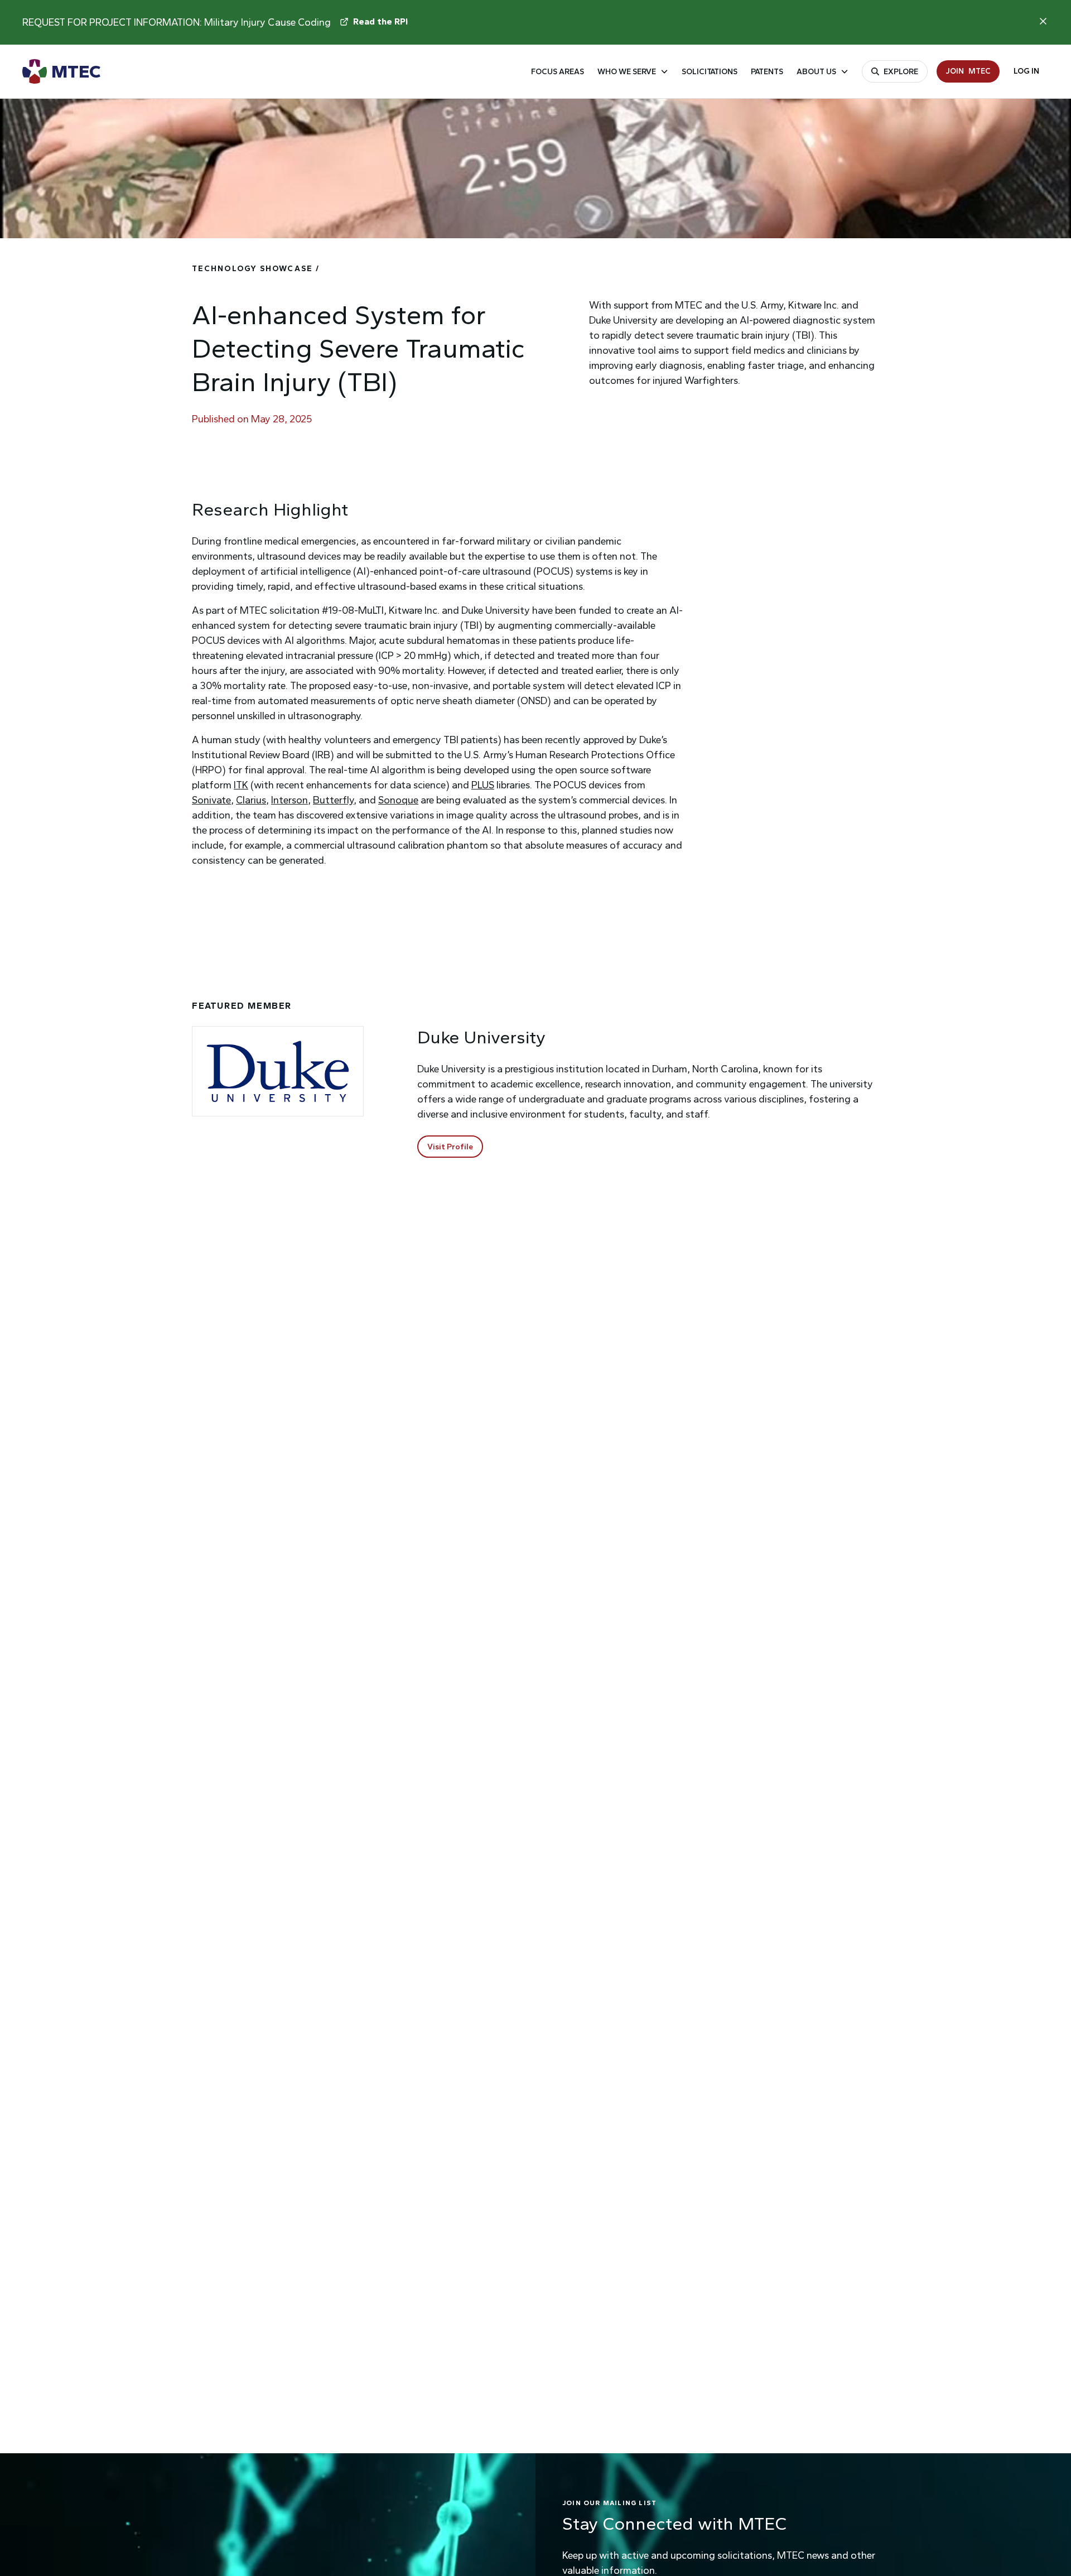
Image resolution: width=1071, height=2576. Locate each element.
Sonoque (398, 800)
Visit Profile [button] (450, 1147)
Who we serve (627, 72)
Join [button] (968, 71)
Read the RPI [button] (380, 21)
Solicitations (710, 72)
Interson (290, 800)
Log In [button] (1026, 71)
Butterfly (333, 800)
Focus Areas (558, 72)
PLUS (483, 785)
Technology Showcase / (256, 269)
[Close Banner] (1043, 21)
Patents (767, 72)
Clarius (251, 800)
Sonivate (211, 800)
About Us (816, 72)
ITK (241, 785)
